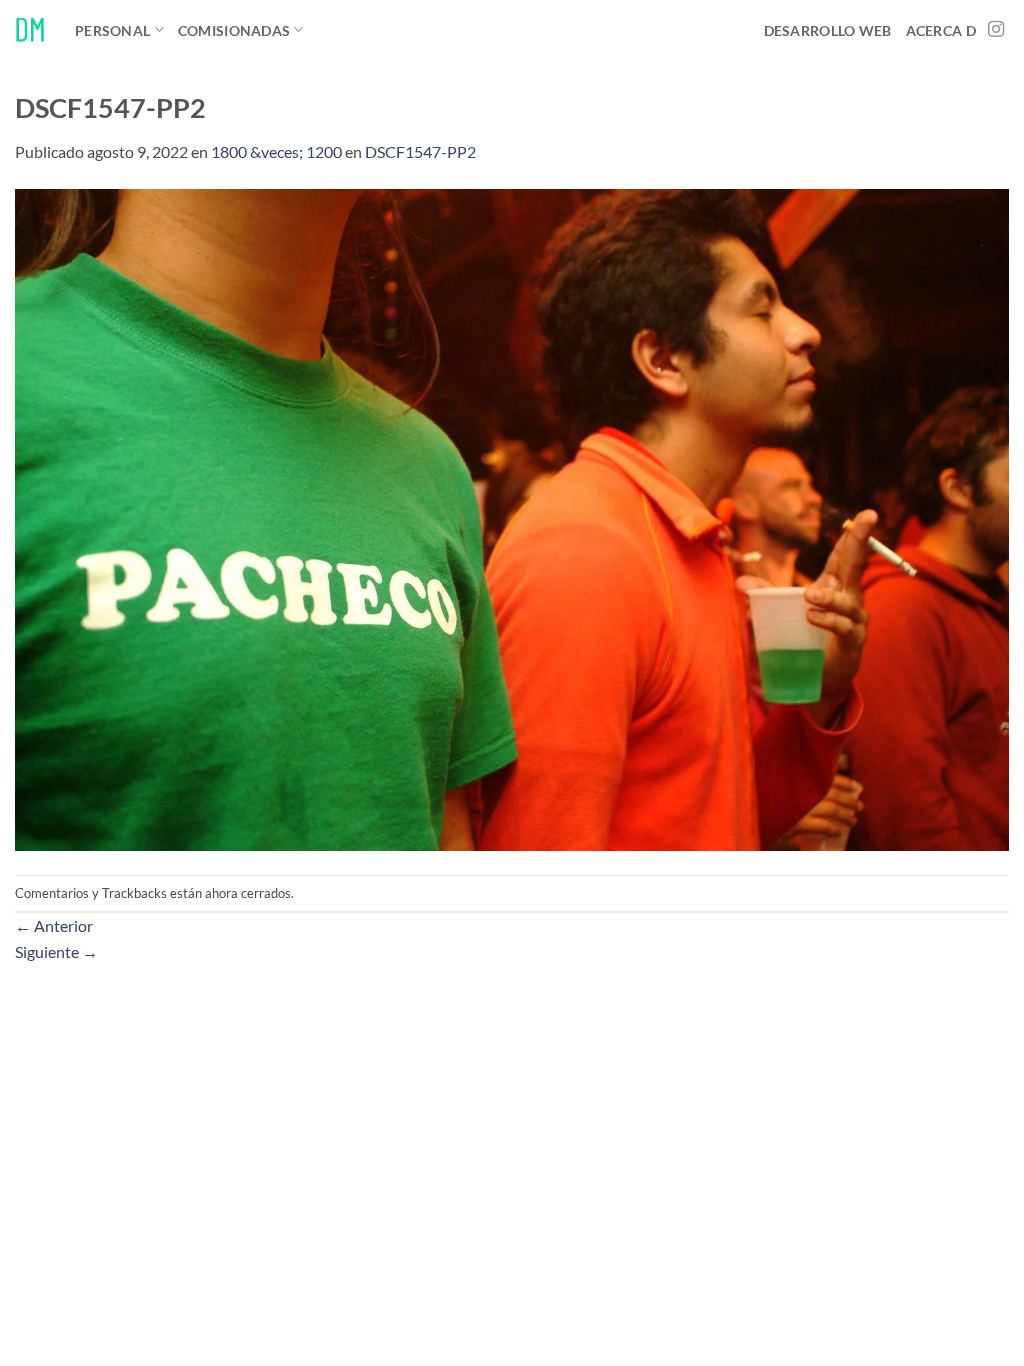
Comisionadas (234, 30)
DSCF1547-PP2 (420, 151)
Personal (112, 30)
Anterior (54, 925)
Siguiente (56, 951)
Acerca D (941, 30)
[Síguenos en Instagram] (996, 30)
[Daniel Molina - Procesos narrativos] (30, 29)
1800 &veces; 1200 (276, 151)
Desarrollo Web (828, 30)
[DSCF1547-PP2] (512, 517)
